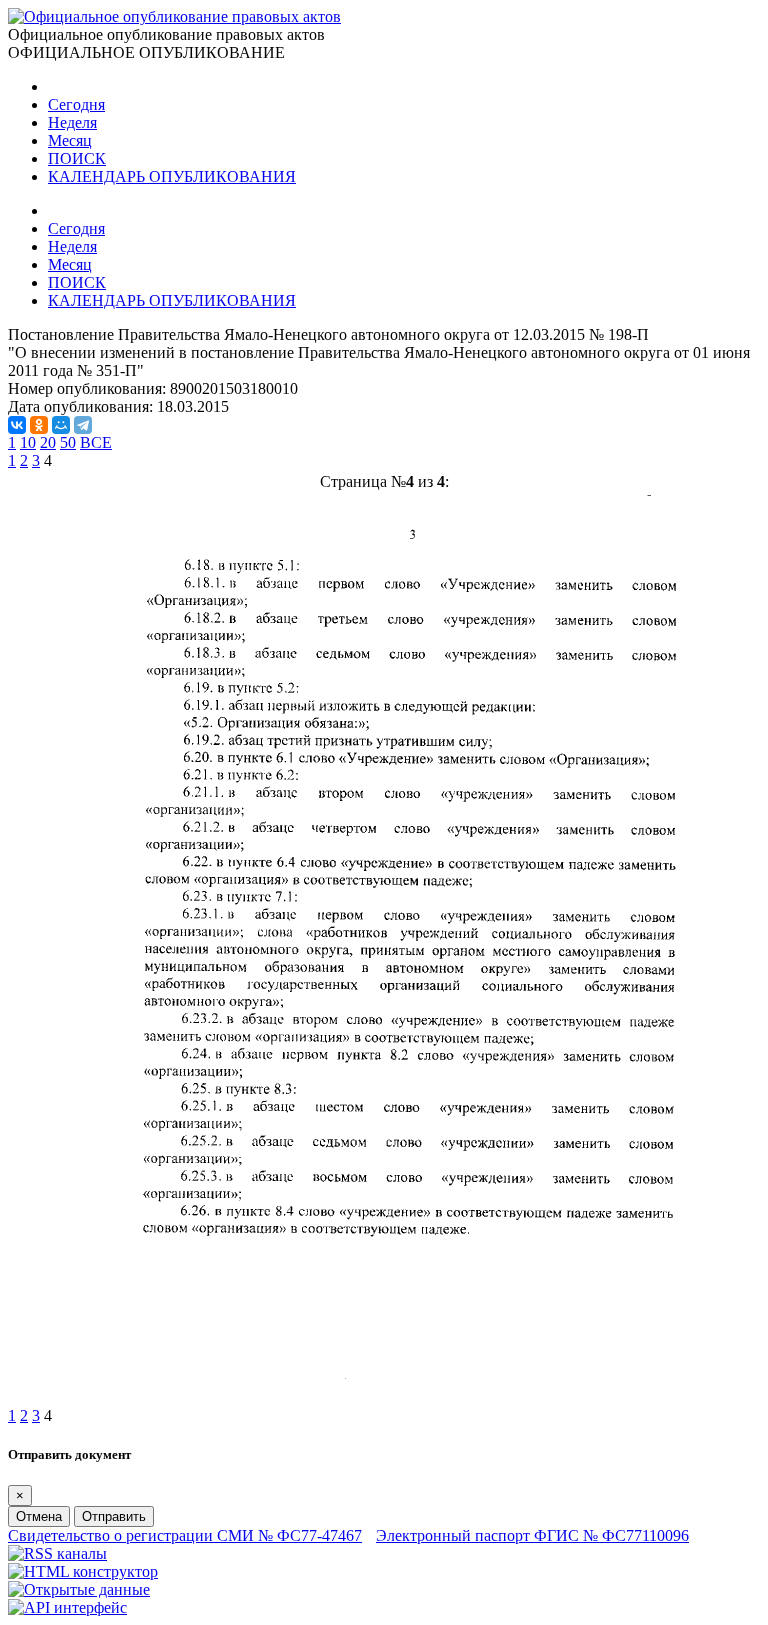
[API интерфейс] (67, 1607)
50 (68, 442)
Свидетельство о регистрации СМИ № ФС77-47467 (185, 1535)
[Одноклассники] (39, 425)
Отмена (39, 1516)
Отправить (114, 1516)
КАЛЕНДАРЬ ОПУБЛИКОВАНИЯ (172, 176)
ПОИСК (77, 158)
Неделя (72, 122)
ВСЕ (96, 442)
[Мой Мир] (61, 425)
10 (28, 442)
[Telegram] (83, 425)
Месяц (70, 140)
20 (48, 442)
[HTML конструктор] (83, 1571)
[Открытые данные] (79, 1589)
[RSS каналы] (57, 1553)
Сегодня (76, 104)
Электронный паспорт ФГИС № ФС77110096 (532, 1535)
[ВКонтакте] (17, 425)
